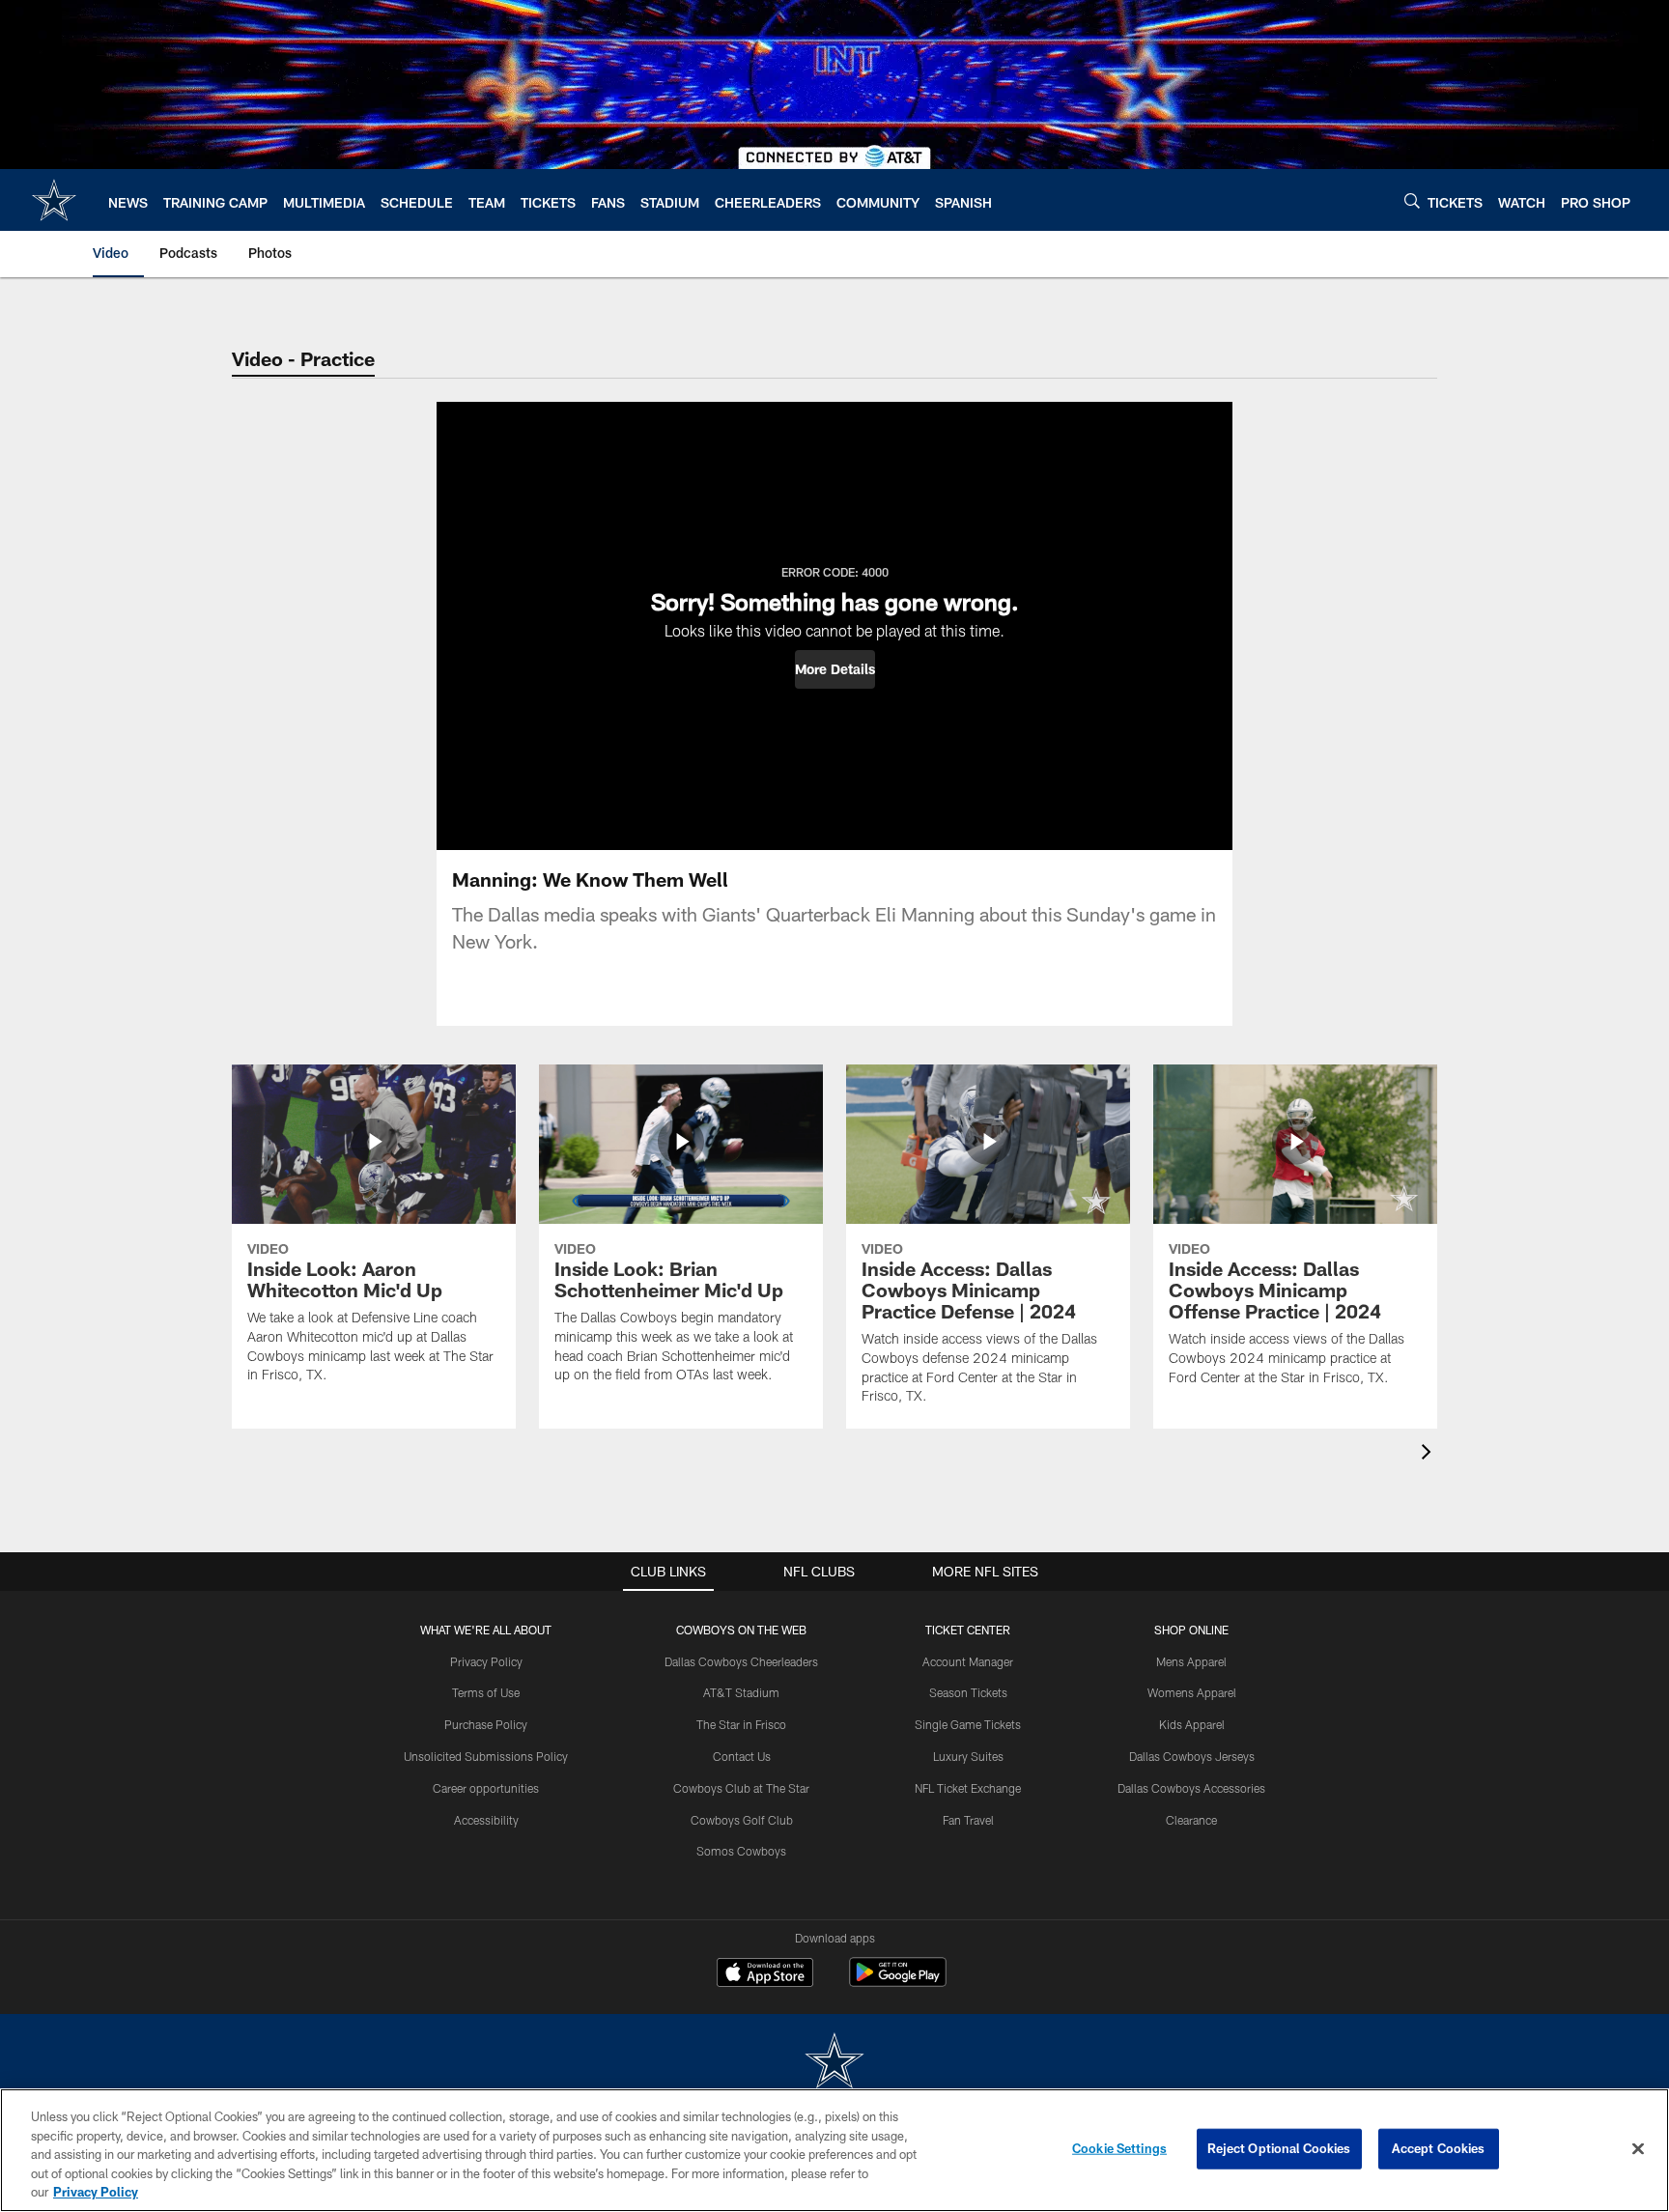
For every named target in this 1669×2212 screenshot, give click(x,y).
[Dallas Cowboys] (834, 2063)
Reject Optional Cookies (1279, 2148)
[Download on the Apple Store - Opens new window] (765, 1974)
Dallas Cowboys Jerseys (1192, 1756)
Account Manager (968, 1661)
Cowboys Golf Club (742, 1820)
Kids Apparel (1192, 1724)
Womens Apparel (1192, 1692)
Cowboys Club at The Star (741, 1788)
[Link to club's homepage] (54, 200)
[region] (834, 2150)
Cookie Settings (1119, 2148)
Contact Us (742, 1756)
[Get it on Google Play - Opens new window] (898, 1982)
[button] (835, 669)
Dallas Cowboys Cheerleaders (741, 1661)
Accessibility (486, 1820)
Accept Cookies (1439, 2148)
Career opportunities (486, 1788)
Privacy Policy (486, 1661)
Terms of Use (486, 1692)
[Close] (1638, 2149)
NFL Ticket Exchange (968, 1788)
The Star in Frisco (741, 1724)
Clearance (1191, 1820)
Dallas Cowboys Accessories (1191, 1788)
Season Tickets (968, 1692)
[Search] (1412, 200)
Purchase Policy (486, 1724)
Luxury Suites (968, 1756)
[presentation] (1429, 1454)
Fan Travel (968, 1820)
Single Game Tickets (968, 1724)
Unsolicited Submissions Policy (486, 1756)
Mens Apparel (1191, 1661)
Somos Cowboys (741, 1851)
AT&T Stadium (741, 1692)
